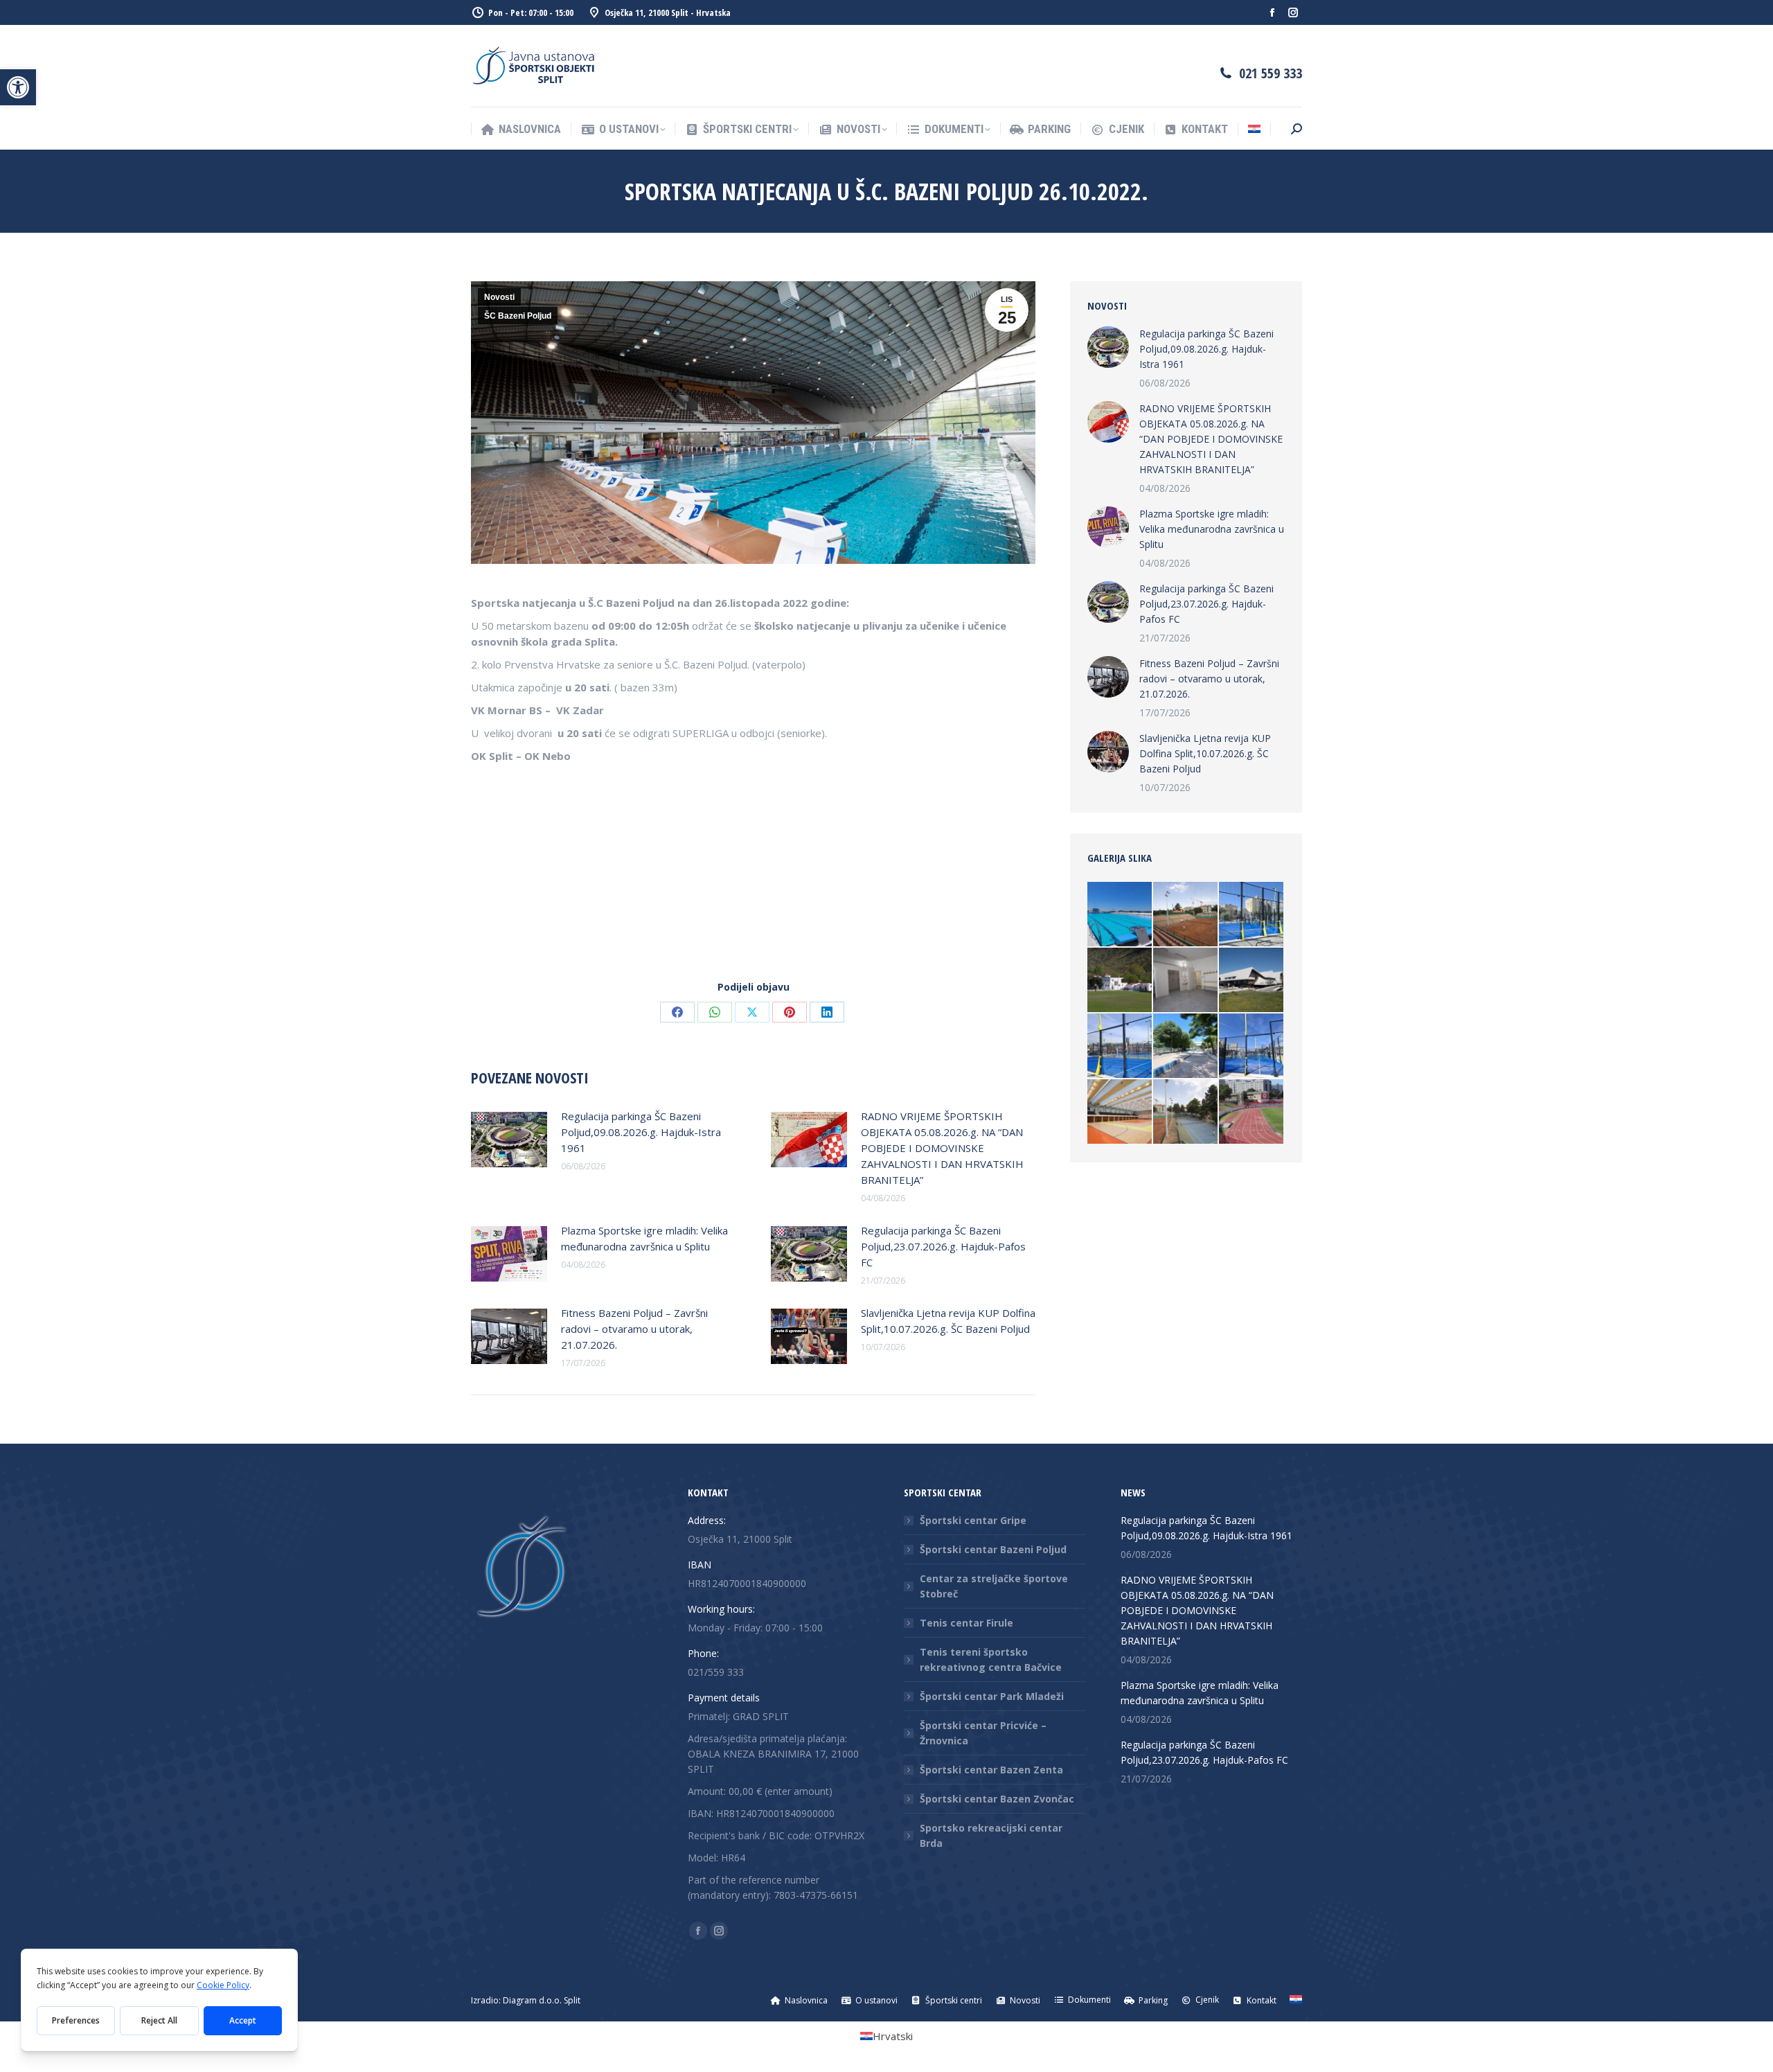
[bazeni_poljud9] (1120, 1112)
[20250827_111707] (1252, 915)
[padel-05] (1120, 1046)
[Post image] (509, 1140)
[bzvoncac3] (1120, 915)
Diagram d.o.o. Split (542, 2000)
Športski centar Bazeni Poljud (993, 1549)
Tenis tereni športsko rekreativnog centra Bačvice (991, 1659)
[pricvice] (1120, 981)
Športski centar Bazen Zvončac (997, 1799)
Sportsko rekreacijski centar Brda (991, 1835)
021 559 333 (1271, 73)
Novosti (499, 297)
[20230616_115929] (1186, 1046)
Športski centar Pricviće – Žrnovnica (983, 1733)
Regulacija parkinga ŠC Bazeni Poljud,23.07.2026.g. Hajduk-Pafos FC (943, 1246)
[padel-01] (1252, 1046)
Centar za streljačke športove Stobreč (994, 1586)
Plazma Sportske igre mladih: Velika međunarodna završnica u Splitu (644, 1238)
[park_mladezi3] (1252, 1112)
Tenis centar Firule (966, 1623)
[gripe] (1252, 981)
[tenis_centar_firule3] (1186, 915)
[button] (18, 87)
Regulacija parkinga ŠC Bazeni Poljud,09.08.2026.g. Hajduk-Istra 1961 (641, 1132)
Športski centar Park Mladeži (992, 1696)
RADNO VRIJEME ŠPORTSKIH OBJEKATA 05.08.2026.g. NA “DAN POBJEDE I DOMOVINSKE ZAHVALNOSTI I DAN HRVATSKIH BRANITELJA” (942, 1148)
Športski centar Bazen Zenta (991, 1770)
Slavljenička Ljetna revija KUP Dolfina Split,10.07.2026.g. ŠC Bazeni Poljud (948, 1321)
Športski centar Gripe (973, 1520)
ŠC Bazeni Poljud (518, 316)
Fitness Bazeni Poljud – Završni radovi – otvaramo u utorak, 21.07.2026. (634, 1329)
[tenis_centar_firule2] (1186, 1112)
